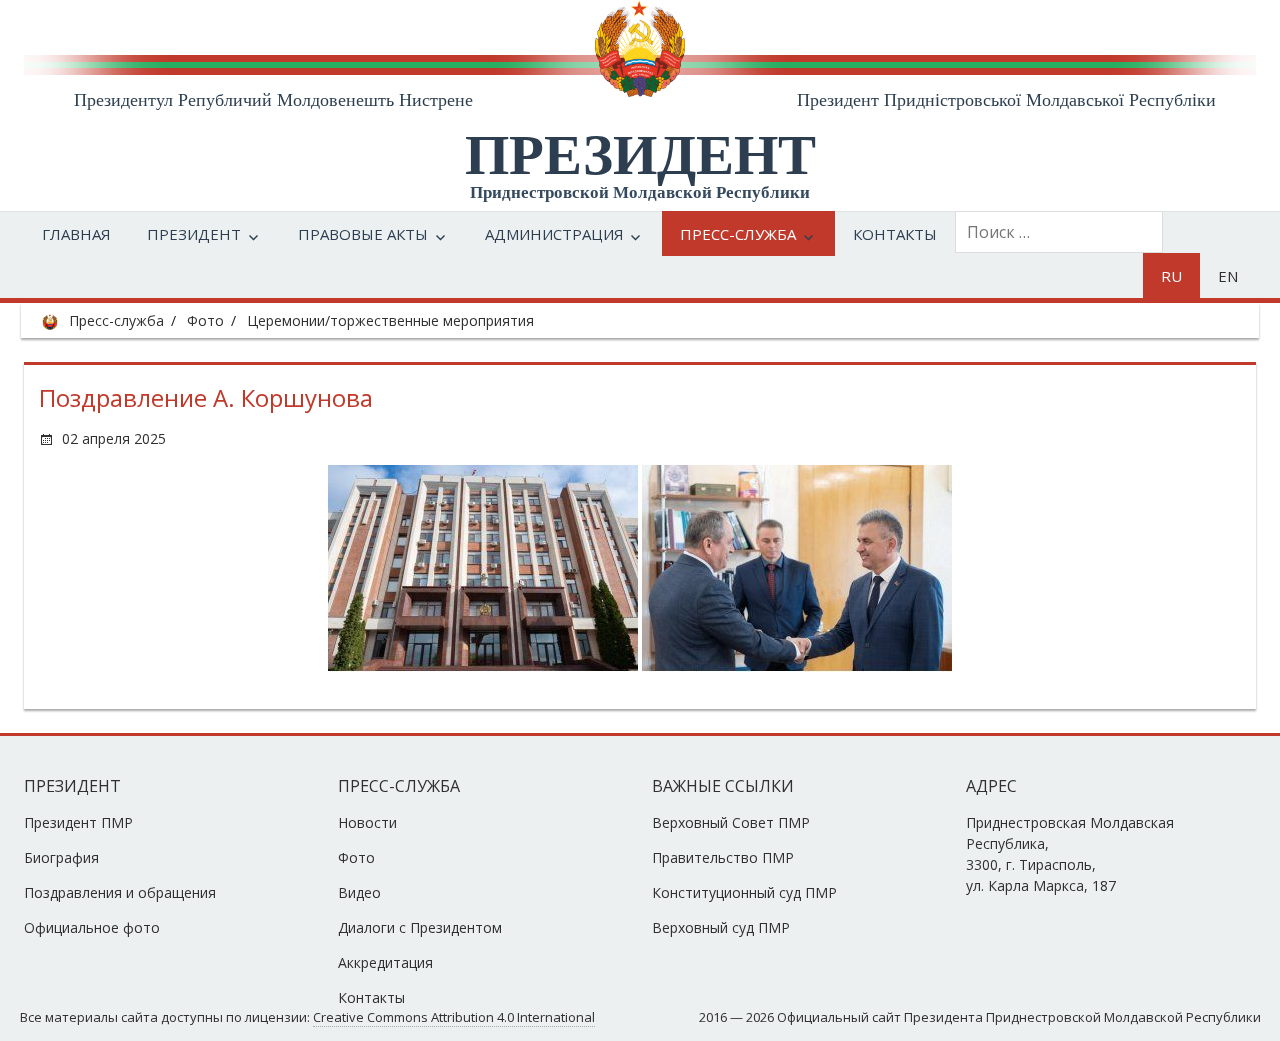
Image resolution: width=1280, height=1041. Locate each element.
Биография (61, 857)
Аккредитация (385, 962)
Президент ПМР (78, 822)
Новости (367, 822)
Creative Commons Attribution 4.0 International (454, 1017)
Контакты (895, 234)
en (1228, 276)
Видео (359, 892)
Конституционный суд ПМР (744, 892)
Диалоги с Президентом (420, 927)
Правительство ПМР (723, 857)
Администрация (554, 234)
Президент (194, 234)
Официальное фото (92, 927)
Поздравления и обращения (120, 892)
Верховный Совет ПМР (731, 822)
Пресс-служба (738, 234)
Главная (76, 234)
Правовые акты (363, 234)
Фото (205, 320)
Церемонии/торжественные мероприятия (390, 320)
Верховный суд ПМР (721, 927)
